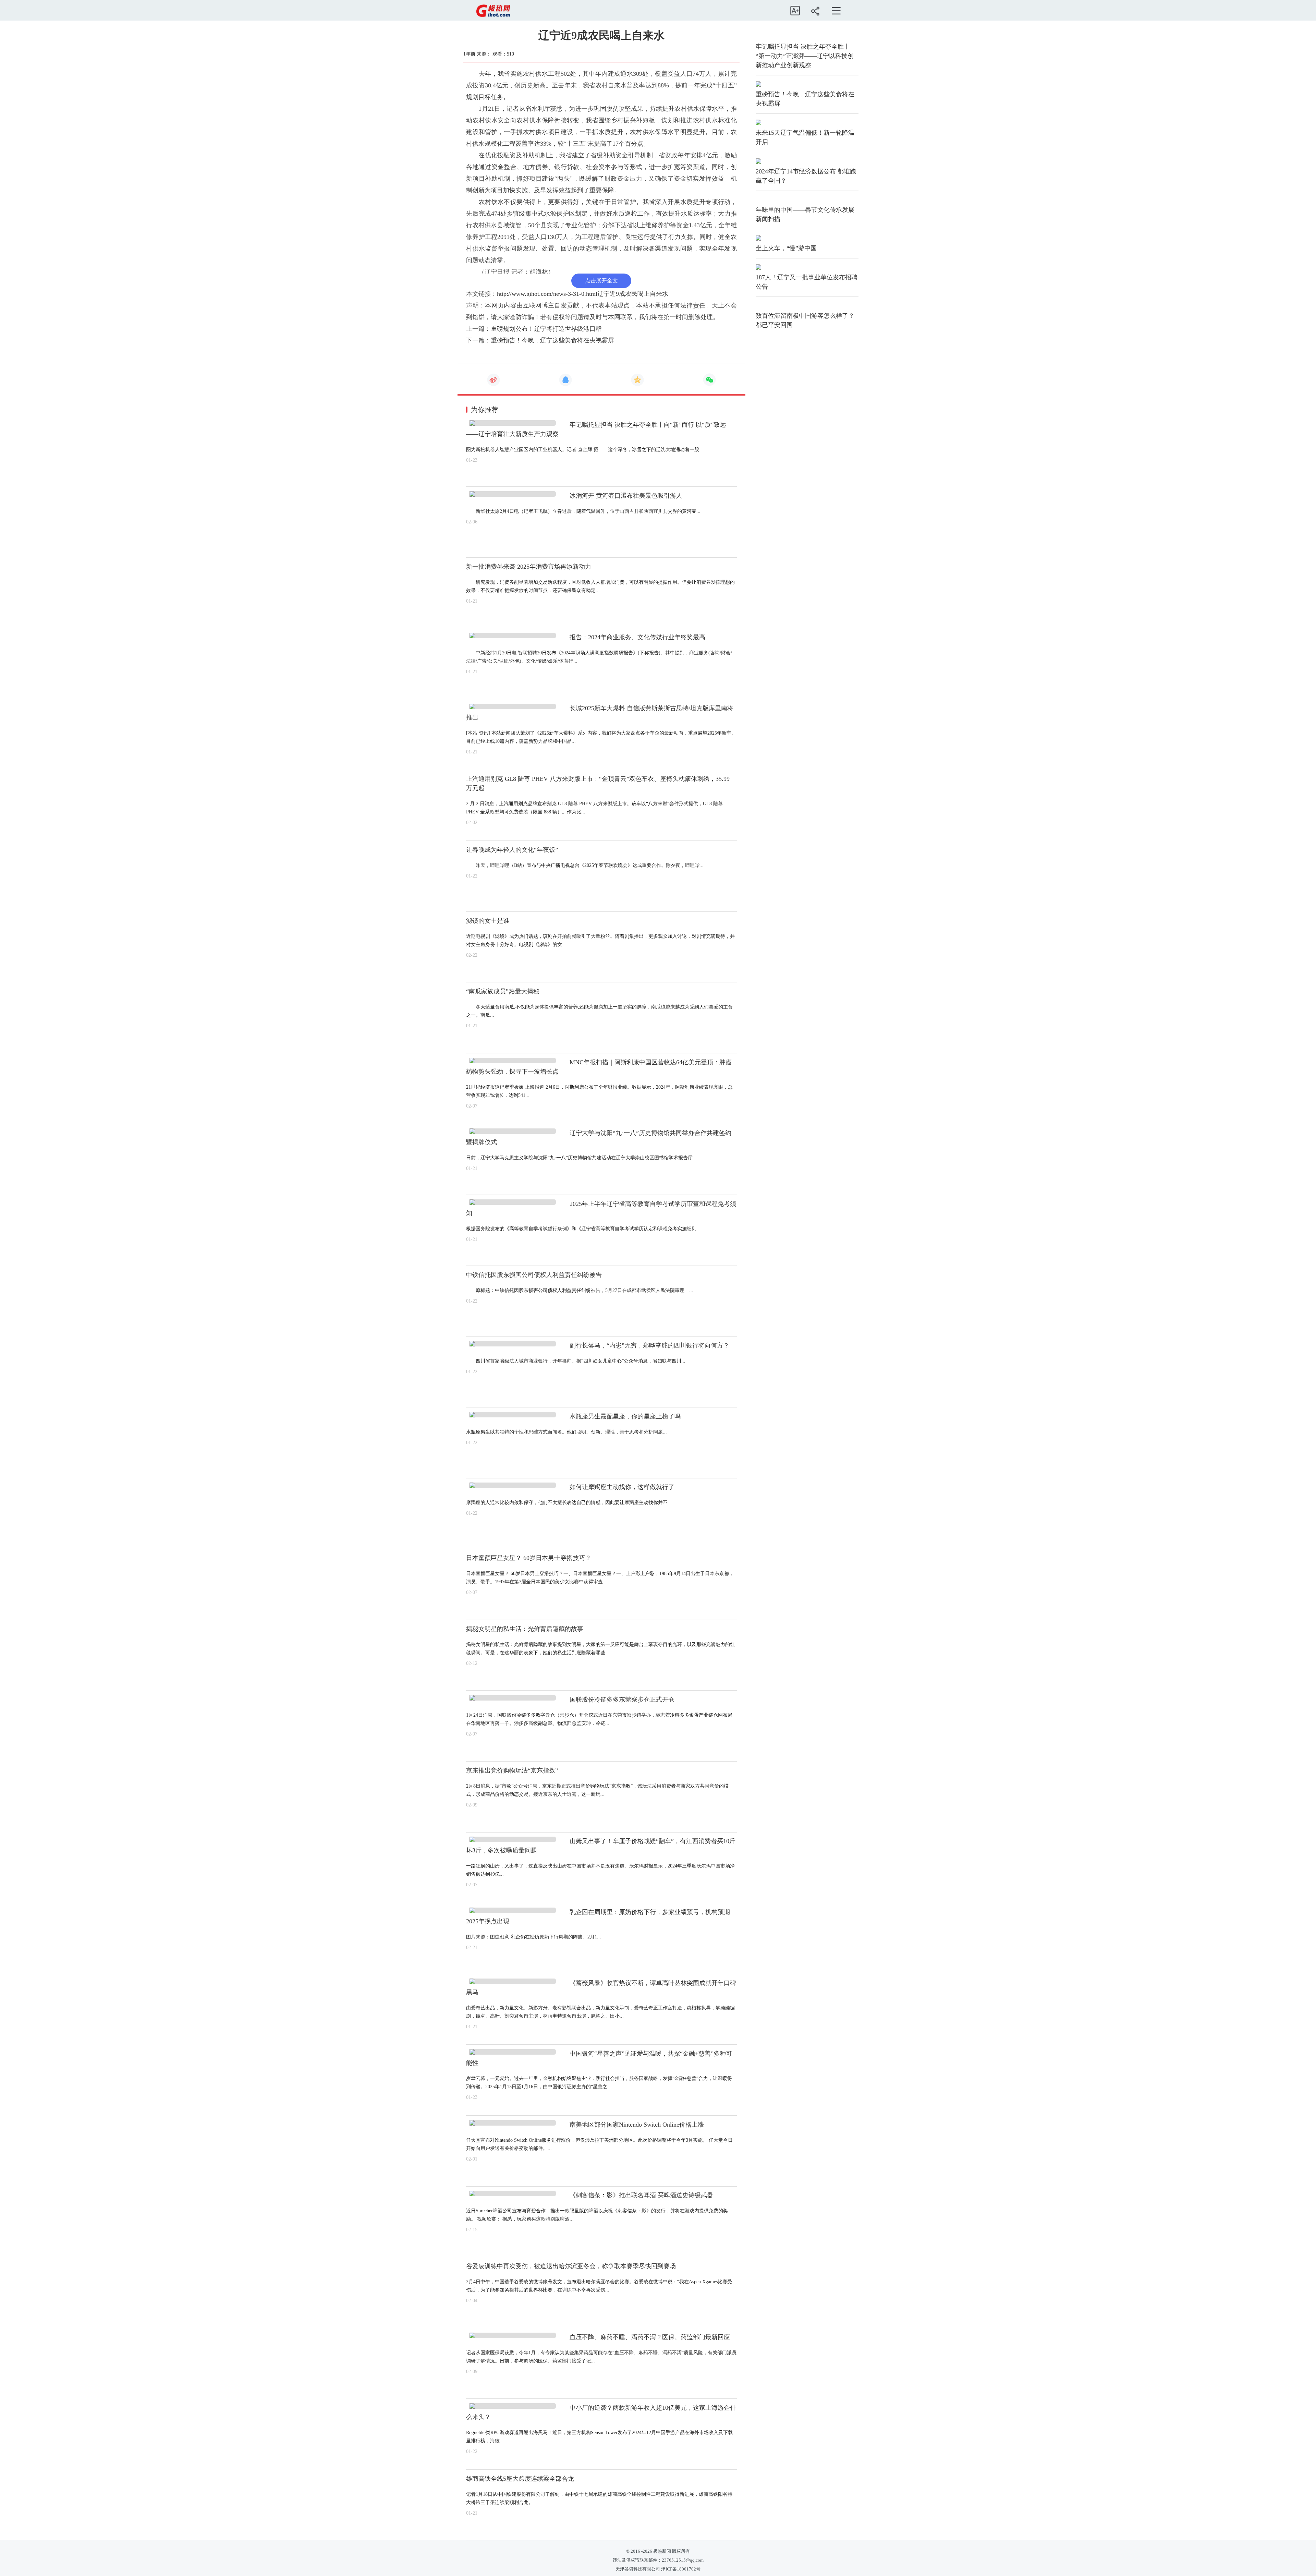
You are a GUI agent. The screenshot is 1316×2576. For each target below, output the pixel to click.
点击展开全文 (601, 281)
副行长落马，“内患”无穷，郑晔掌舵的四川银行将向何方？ (649, 1345)
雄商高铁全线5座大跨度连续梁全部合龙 (520, 2479)
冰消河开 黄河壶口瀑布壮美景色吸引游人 (626, 496)
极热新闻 (662, 2551)
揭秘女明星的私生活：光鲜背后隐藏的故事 (525, 1629)
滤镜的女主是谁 (488, 921)
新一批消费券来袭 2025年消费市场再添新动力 (529, 567)
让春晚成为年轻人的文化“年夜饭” (512, 850)
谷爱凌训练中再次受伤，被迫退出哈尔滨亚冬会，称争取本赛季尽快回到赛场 (571, 2266)
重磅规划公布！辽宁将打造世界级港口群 (546, 329)
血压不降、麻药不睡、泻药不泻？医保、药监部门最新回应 (650, 2337)
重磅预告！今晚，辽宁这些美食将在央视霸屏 (552, 340)
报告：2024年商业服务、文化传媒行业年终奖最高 (637, 637)
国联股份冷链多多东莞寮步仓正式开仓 (622, 1700)
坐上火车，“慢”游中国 (786, 248)
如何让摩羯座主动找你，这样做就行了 (622, 1487)
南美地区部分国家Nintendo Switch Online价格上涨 (637, 2125)
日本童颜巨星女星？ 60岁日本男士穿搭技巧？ (529, 1558)
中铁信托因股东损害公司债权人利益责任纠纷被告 (534, 1275)
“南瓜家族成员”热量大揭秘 (503, 991)
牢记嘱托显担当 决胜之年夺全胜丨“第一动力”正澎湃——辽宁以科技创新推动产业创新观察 (805, 56)
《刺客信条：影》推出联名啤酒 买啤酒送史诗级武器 (641, 2195)
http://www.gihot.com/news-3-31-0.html (547, 294)
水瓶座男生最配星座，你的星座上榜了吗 (625, 1416)
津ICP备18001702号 (681, 2569)
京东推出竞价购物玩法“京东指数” (512, 1770)
